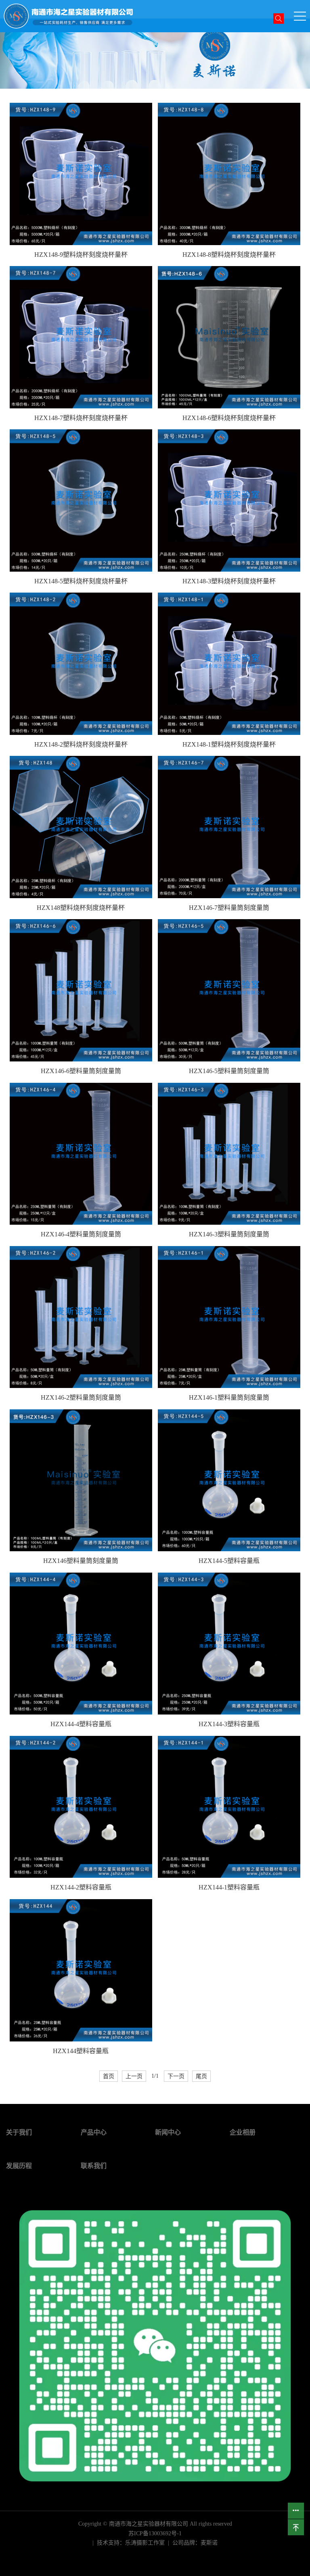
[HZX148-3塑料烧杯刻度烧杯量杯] (229, 500)
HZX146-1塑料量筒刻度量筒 (229, 1397)
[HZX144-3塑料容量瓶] (229, 1644)
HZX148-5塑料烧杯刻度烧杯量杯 (81, 581)
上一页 (134, 2076)
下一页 (176, 2076)
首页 (109, 2076)
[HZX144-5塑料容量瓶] (229, 1480)
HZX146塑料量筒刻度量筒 (81, 1561)
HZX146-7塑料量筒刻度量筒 (229, 908)
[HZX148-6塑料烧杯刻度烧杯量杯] (229, 337)
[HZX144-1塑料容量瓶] (229, 1807)
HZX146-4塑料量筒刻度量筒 (81, 1234)
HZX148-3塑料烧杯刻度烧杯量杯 (229, 581)
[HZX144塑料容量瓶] (81, 1970)
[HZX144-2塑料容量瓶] (81, 1807)
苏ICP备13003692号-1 (155, 2533)
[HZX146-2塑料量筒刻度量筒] (81, 1317)
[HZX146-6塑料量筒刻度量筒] (81, 990)
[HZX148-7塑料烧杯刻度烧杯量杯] (81, 337)
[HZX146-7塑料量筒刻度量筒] (229, 827)
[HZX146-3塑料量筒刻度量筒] (229, 1154)
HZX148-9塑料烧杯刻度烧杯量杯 (81, 255)
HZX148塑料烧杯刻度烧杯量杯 (81, 908)
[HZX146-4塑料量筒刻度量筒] (81, 1154)
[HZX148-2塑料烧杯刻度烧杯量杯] (81, 664)
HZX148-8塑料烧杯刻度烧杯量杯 (229, 255)
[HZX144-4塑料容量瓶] (81, 1644)
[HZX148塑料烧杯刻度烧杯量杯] (81, 827)
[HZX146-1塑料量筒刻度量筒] (229, 1317)
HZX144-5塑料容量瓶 (229, 1561)
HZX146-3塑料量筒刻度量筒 (229, 1234)
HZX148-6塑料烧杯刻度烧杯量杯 (229, 418)
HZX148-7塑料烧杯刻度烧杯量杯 (81, 418)
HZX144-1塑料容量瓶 (229, 1887)
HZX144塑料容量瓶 (81, 2051)
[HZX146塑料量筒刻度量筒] (81, 1480)
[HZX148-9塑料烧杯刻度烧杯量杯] (81, 174)
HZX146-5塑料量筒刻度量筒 (229, 1071)
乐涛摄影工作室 (145, 2543)
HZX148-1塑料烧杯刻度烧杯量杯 (229, 744)
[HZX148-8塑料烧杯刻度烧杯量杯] (229, 174)
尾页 (201, 2076)
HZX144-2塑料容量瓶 (81, 1887)
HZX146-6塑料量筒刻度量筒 (81, 1071)
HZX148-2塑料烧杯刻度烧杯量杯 (81, 744)
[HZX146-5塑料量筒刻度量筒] (229, 990)
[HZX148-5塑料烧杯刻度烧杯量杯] (81, 500)
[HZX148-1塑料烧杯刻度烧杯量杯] (229, 664)
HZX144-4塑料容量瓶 (81, 1724)
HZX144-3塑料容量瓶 (229, 1724)
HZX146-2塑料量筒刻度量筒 (81, 1397)
